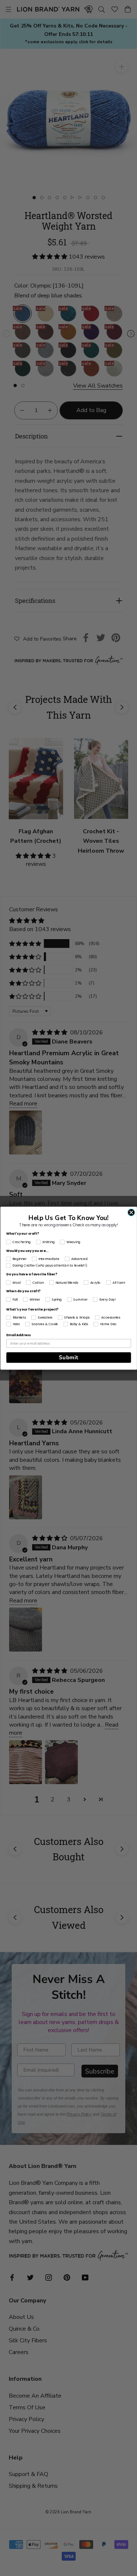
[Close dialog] (131, 1212)
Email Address (18, 1335)
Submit (68, 1357)
